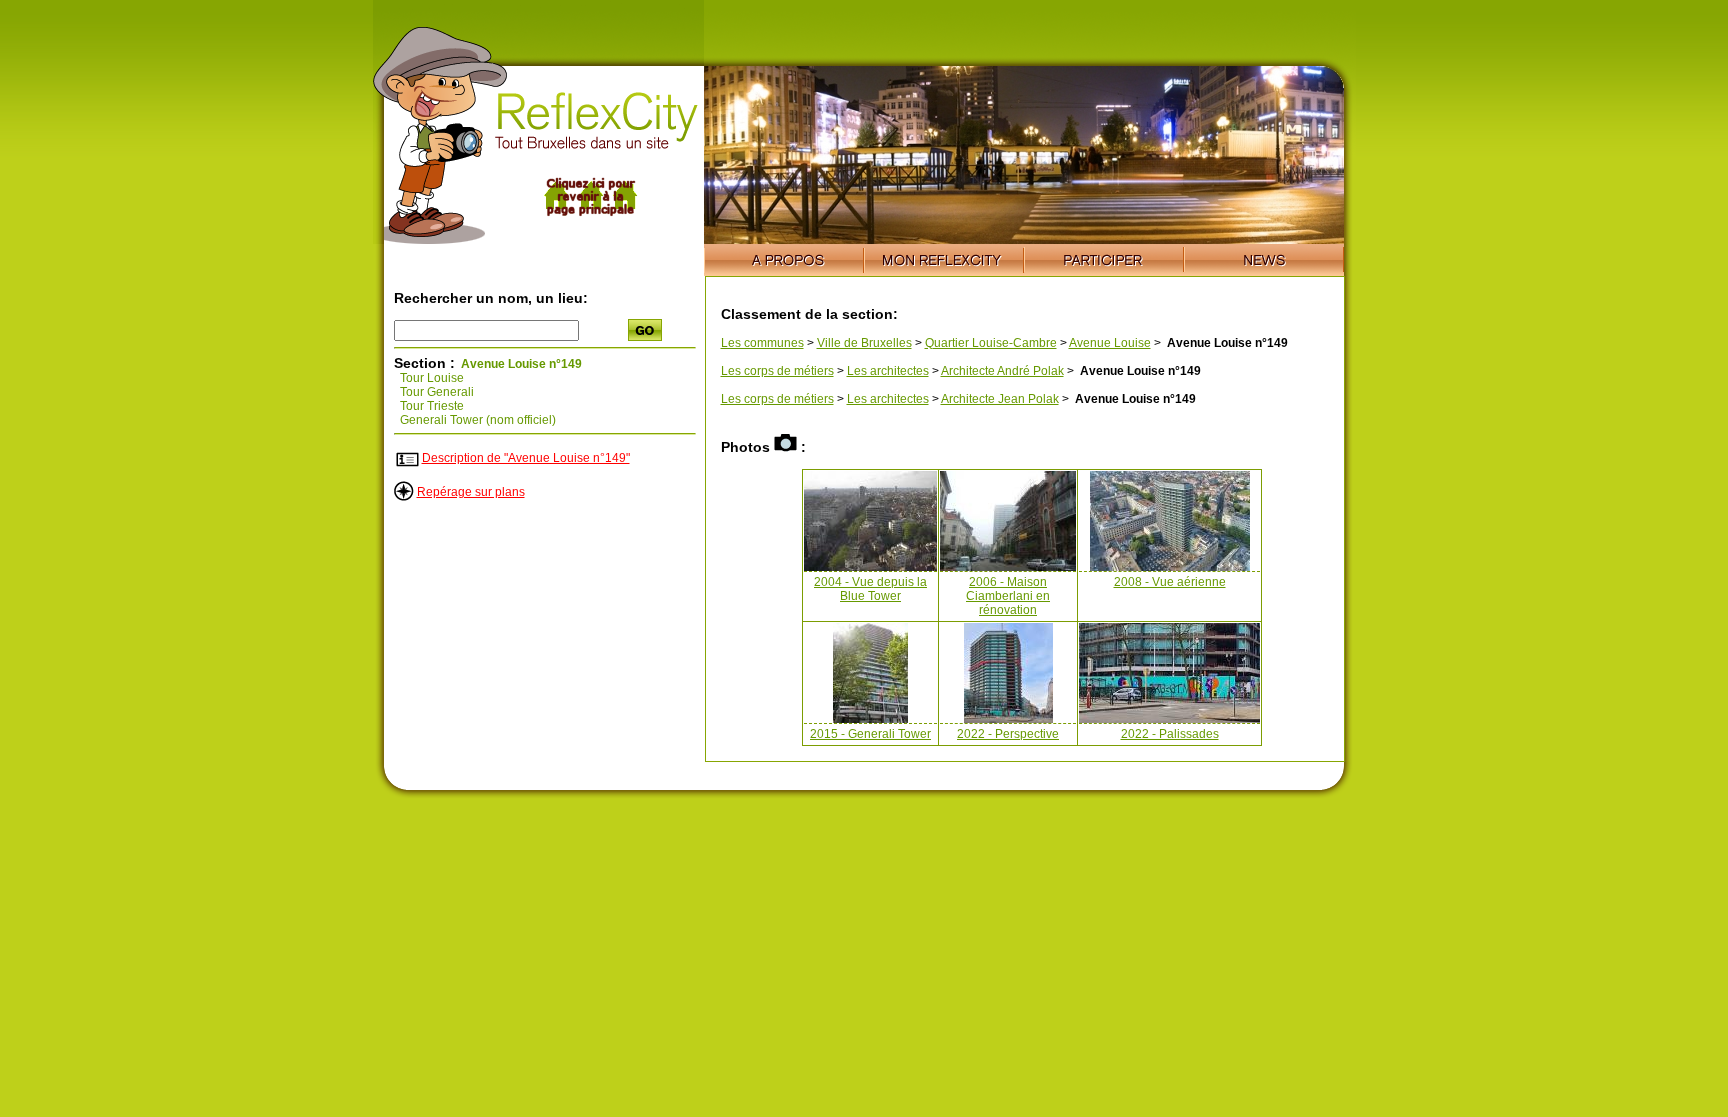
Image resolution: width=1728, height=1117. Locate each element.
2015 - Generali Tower (870, 734)
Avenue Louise (1110, 343)
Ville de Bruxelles (864, 343)
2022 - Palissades (1170, 734)
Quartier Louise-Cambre (991, 343)
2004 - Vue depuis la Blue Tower (870, 589)
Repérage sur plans (471, 492)
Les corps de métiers (777, 371)
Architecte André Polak (1002, 371)
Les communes (762, 343)
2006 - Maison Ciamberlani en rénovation (1008, 596)
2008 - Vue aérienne (1170, 582)
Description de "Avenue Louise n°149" (526, 458)
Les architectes (888, 371)
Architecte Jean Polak (1000, 399)
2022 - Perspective (1008, 734)
